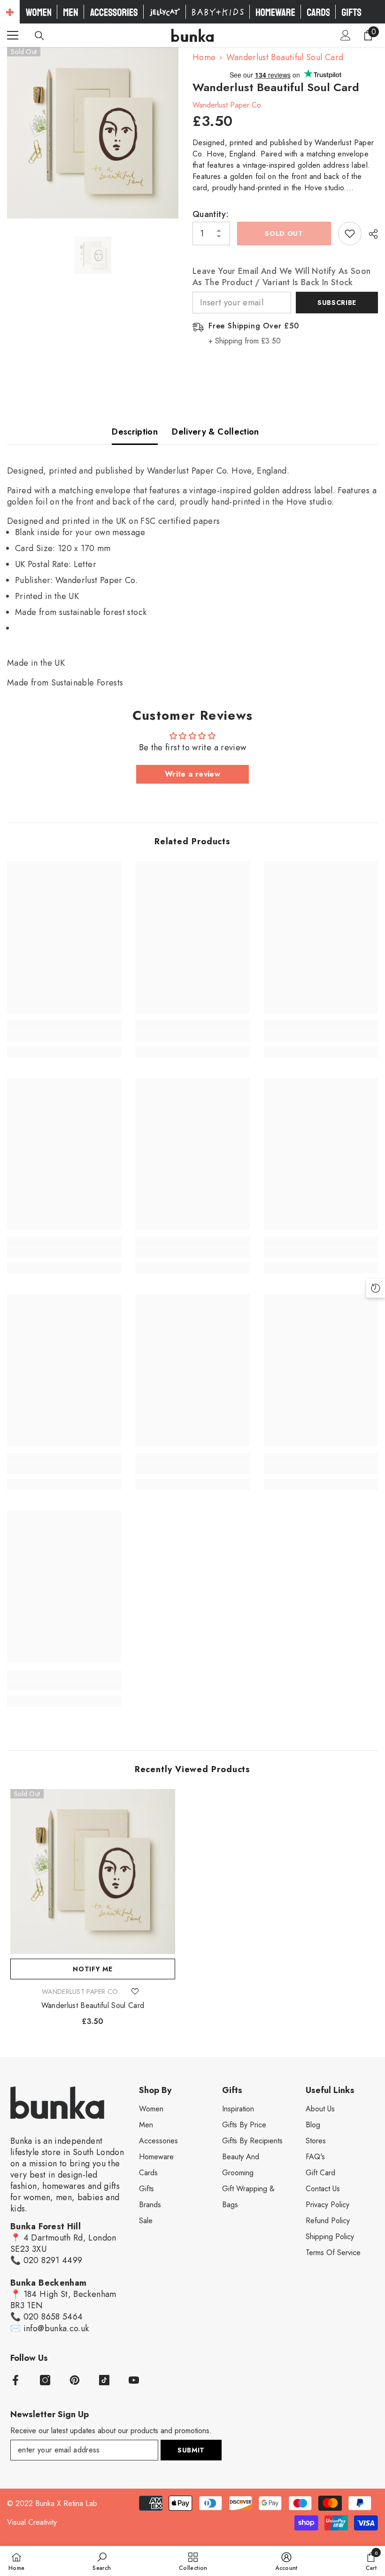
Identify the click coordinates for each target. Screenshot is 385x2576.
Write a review (192, 774)
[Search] (39, 36)
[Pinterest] (75, 2380)
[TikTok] (104, 2380)
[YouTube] (134, 2380)
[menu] (13, 35)
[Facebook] (15, 2380)
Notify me (92, 1969)
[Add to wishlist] (350, 233)
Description (135, 432)
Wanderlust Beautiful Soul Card (93, 2006)
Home (204, 57)
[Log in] (346, 35)
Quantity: (211, 214)
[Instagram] (45, 2380)
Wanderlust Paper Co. (228, 105)
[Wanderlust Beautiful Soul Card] (93, 1872)
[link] (64, 1036)
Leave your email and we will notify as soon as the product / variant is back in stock (281, 277)
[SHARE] (370, 234)
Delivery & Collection (216, 432)
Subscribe (337, 303)
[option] (93, 133)
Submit (191, 2450)
